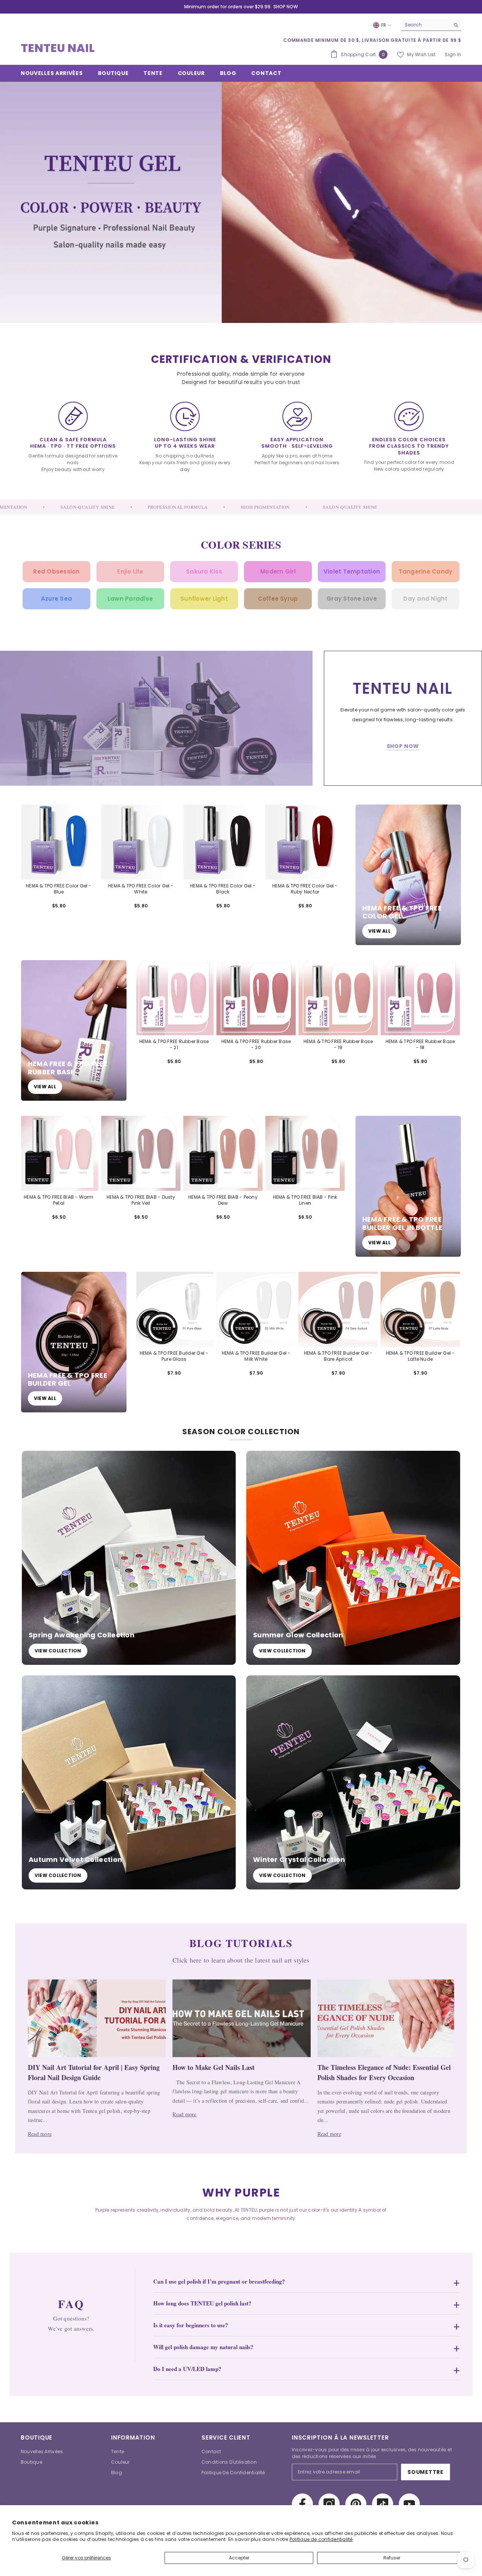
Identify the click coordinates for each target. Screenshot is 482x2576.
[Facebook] (302, 2504)
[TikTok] (383, 2504)
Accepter (239, 2558)
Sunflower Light (204, 599)
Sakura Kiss (204, 571)
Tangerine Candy (426, 571)
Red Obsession (56, 571)
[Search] (431, 25)
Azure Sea (56, 599)
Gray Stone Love (352, 599)
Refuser (392, 2558)
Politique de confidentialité (321, 2539)
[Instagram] (329, 2504)
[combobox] (425, 25)
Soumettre (425, 2472)
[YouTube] (409, 2504)
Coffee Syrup (278, 599)
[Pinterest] (356, 2504)
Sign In (453, 54)
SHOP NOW (286, 7)
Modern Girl (278, 571)
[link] (156, 718)
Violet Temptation (352, 571)
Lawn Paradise (130, 599)
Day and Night (425, 599)
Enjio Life (130, 571)
